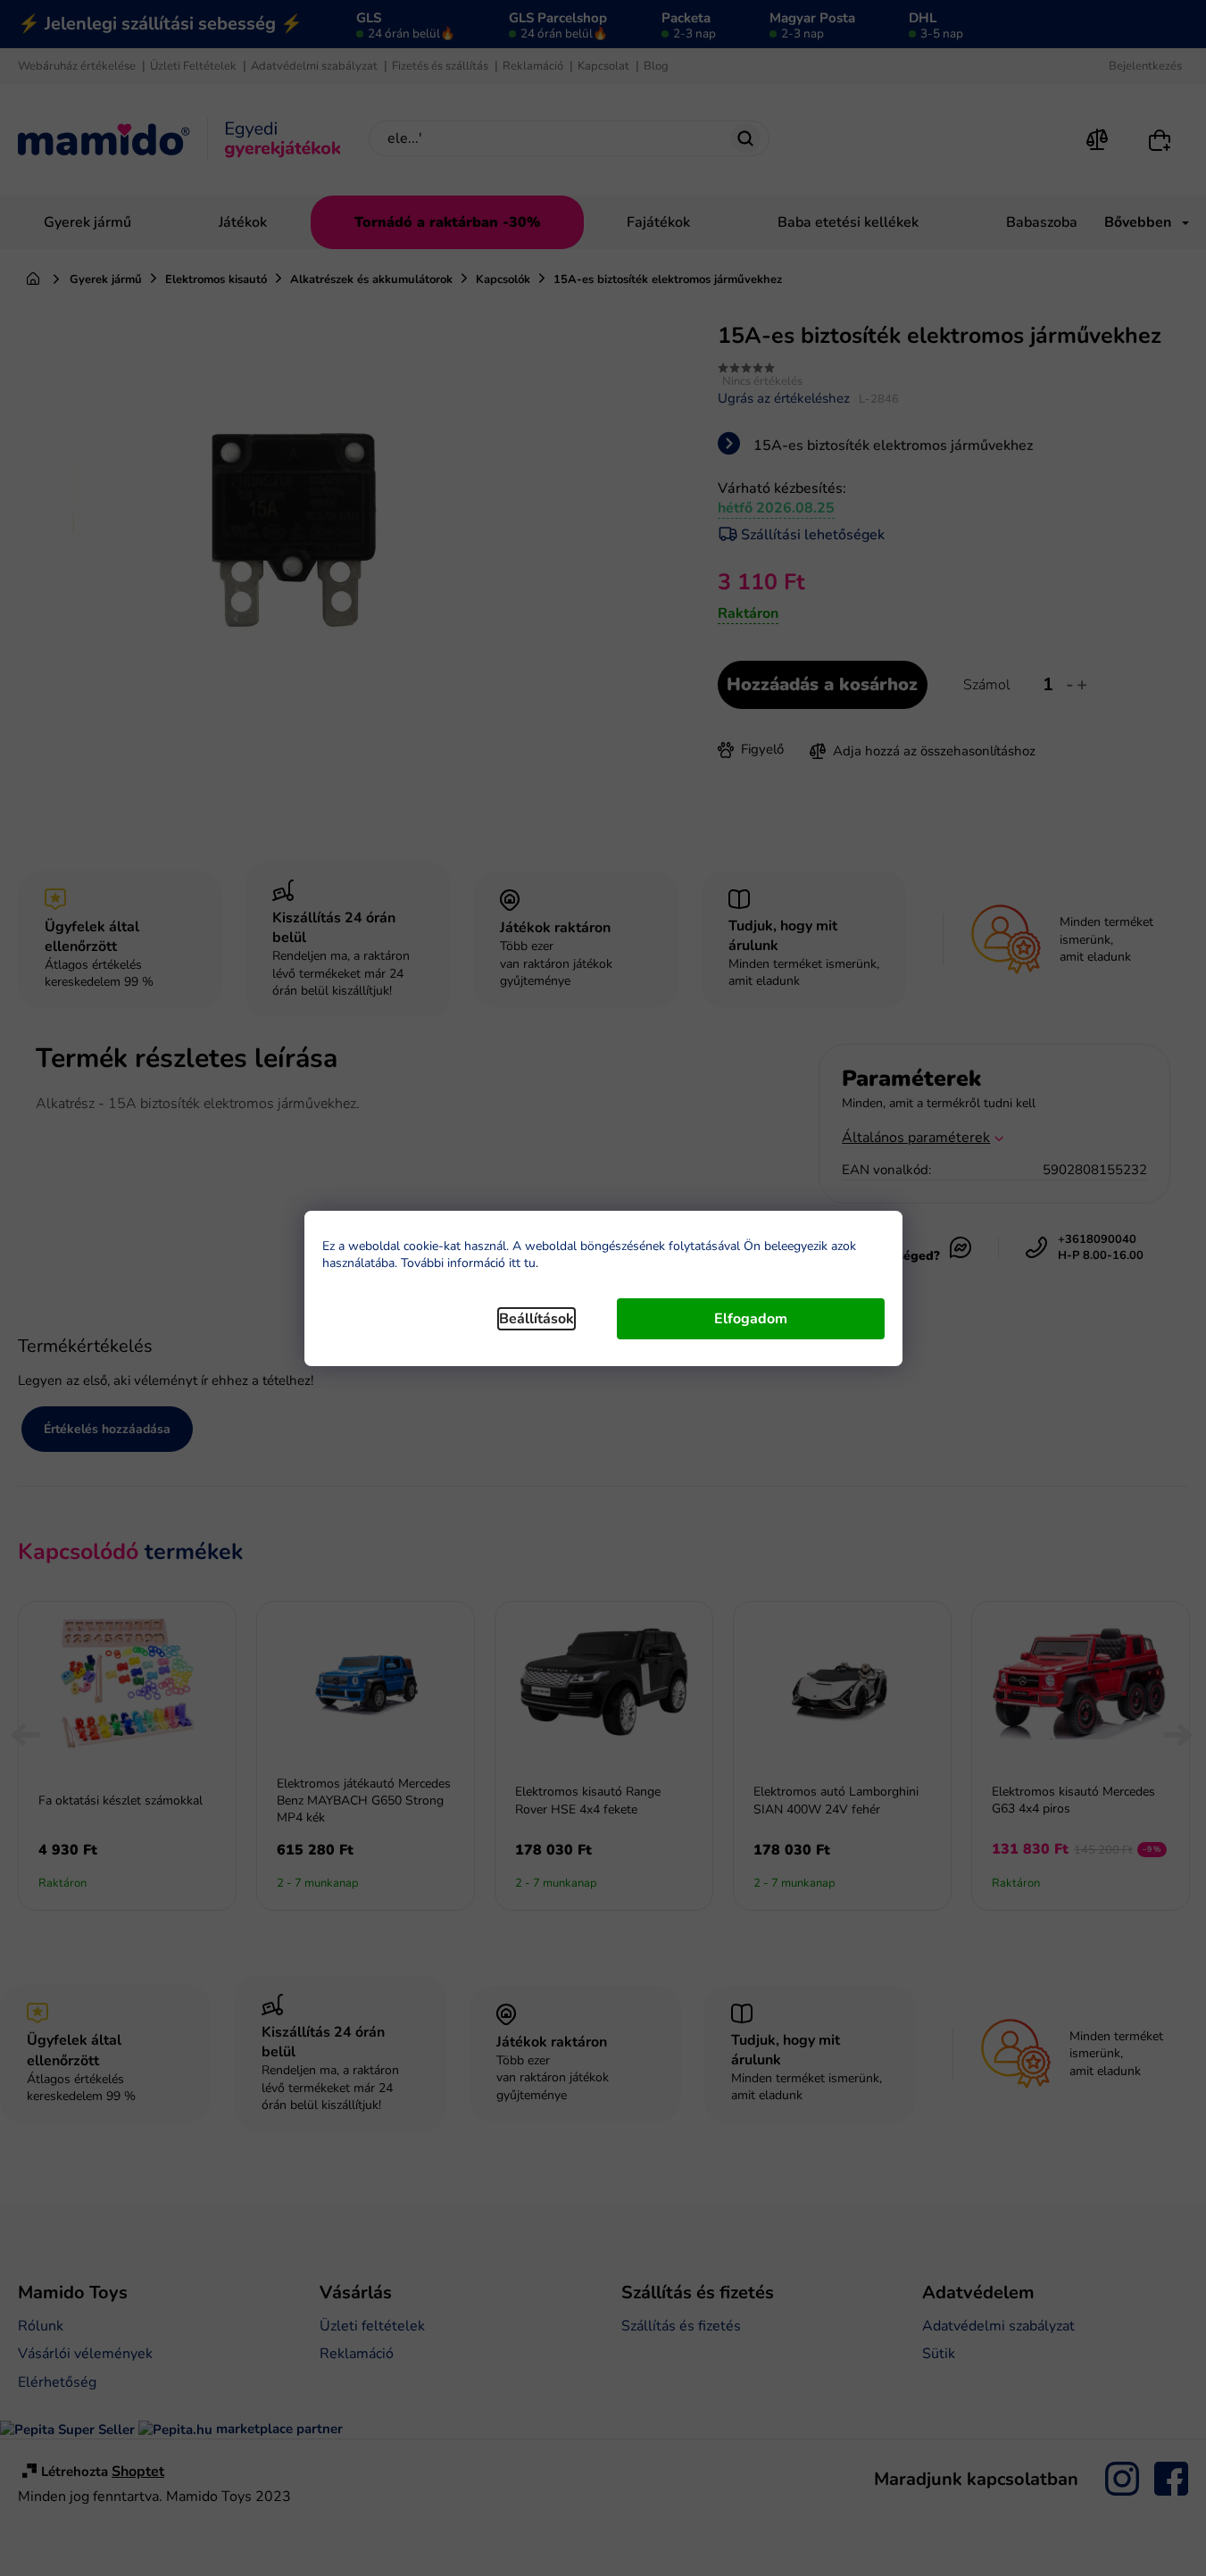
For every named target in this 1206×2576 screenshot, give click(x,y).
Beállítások (536, 1319)
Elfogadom (751, 1319)
